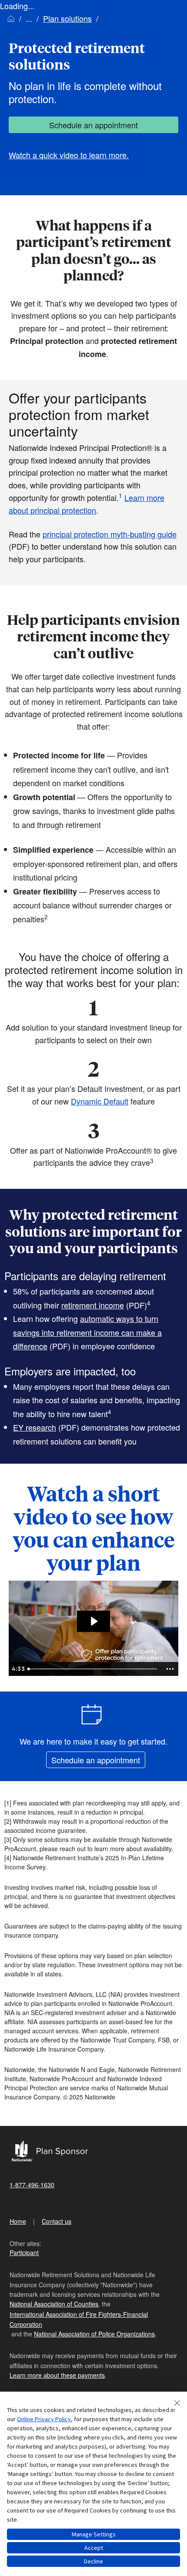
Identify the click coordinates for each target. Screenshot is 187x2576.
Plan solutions (67, 18)
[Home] (11, 18)
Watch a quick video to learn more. (69, 155)
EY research (35, 1427)
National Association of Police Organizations (94, 2334)
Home (18, 2221)
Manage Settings (94, 2534)
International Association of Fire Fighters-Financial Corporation (79, 2319)
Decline (93, 2561)
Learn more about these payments (57, 2375)
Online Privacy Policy (44, 2419)
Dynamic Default (100, 1101)
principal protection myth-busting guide (110, 534)
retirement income (93, 1305)
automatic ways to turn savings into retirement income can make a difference (87, 1332)
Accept (94, 2548)
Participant (24, 2252)
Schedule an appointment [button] (93, 125)
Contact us (57, 2221)
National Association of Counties (54, 2304)
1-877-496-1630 (32, 2185)
